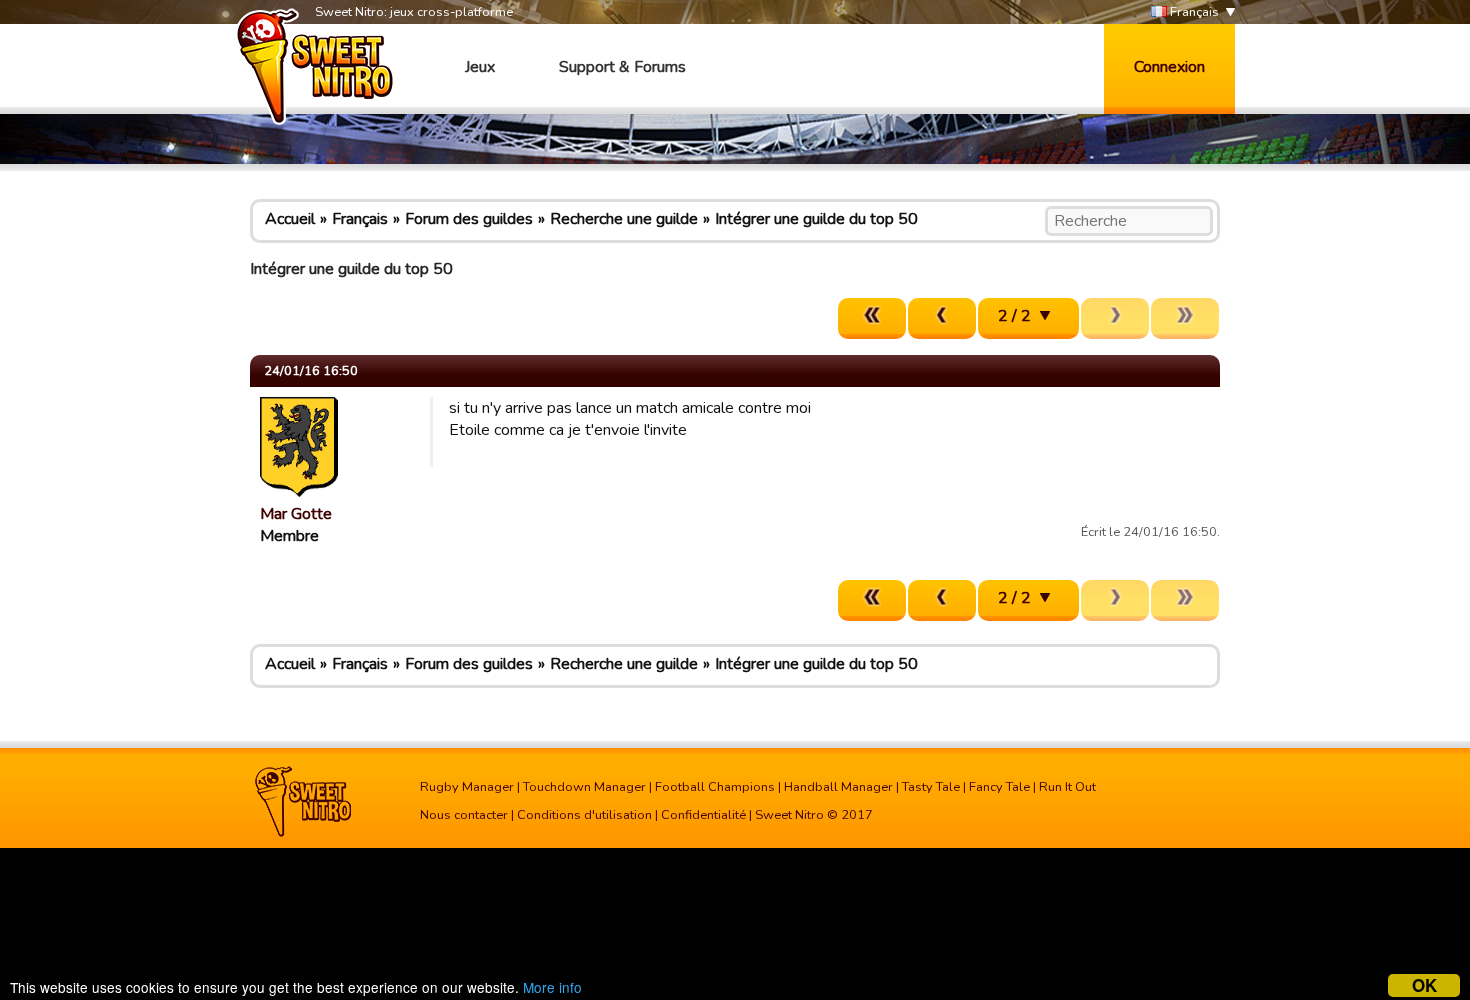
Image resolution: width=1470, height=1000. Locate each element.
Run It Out (1067, 787)
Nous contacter (464, 815)
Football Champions (715, 787)
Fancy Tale (999, 787)
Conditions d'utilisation (584, 815)
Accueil (290, 219)
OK (1424, 985)
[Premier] (872, 318)
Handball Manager (838, 787)
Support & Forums (622, 67)
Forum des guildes (469, 219)
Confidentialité (703, 815)
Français (1193, 12)
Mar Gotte (296, 514)
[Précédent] (942, 318)
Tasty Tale (931, 787)
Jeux (480, 67)
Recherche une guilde (624, 219)
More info (552, 987)
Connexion (1169, 67)
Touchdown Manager (584, 787)
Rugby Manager (467, 787)
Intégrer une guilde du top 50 (816, 219)
